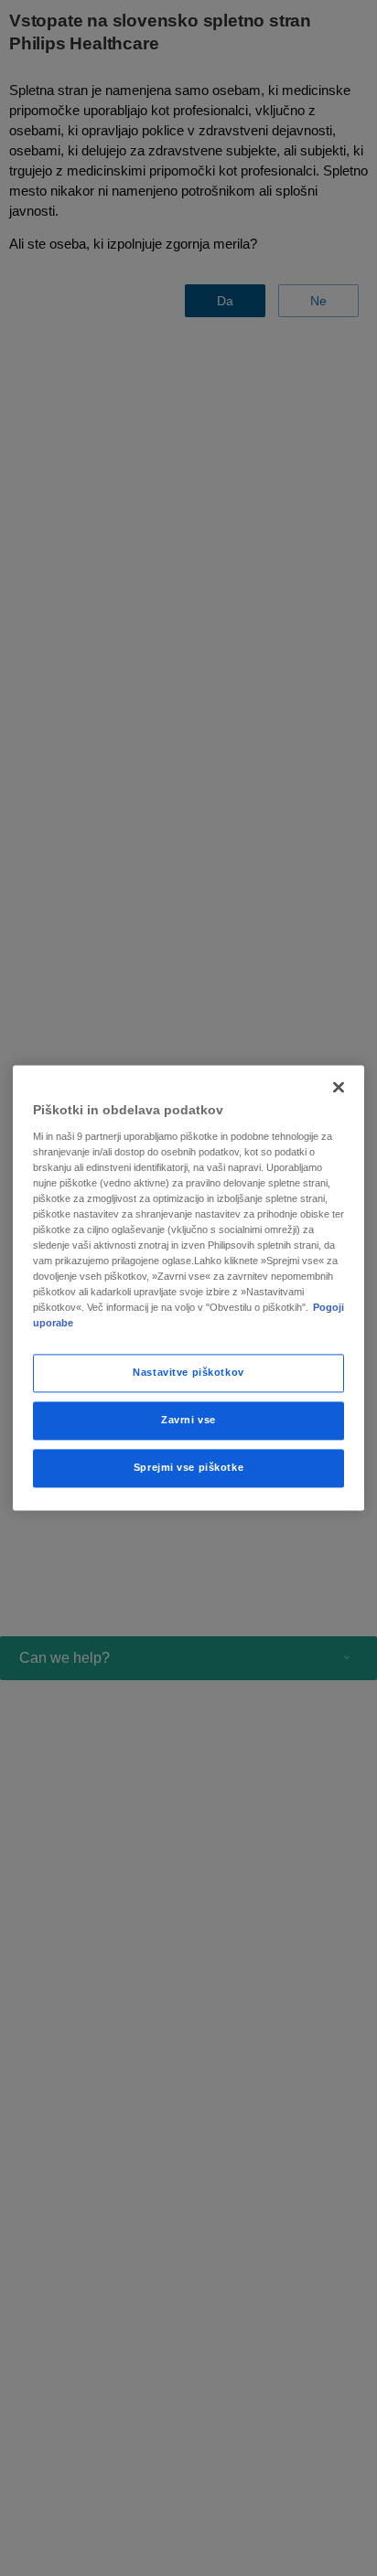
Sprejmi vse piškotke (188, 1468)
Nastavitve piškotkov (188, 1373)
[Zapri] (339, 1087)
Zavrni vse (188, 1421)
